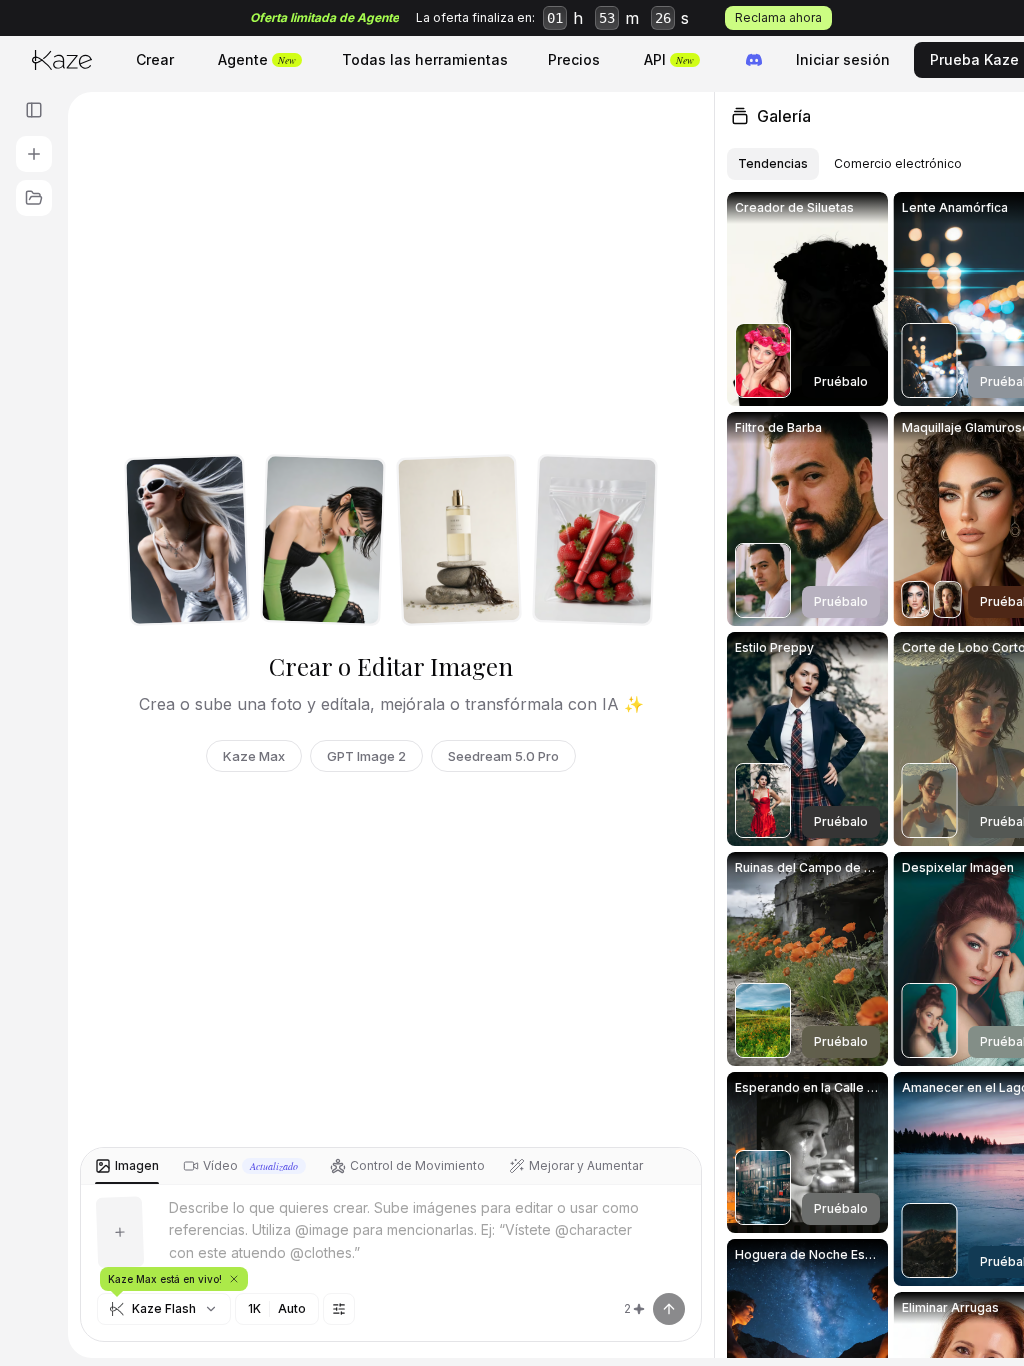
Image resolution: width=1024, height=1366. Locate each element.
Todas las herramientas (425, 59)
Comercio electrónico (898, 163)
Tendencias (773, 163)
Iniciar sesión (843, 59)
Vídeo (250, 1165)
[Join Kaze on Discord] (754, 60)
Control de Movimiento (417, 1165)
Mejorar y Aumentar (586, 1165)
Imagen (137, 1165)
